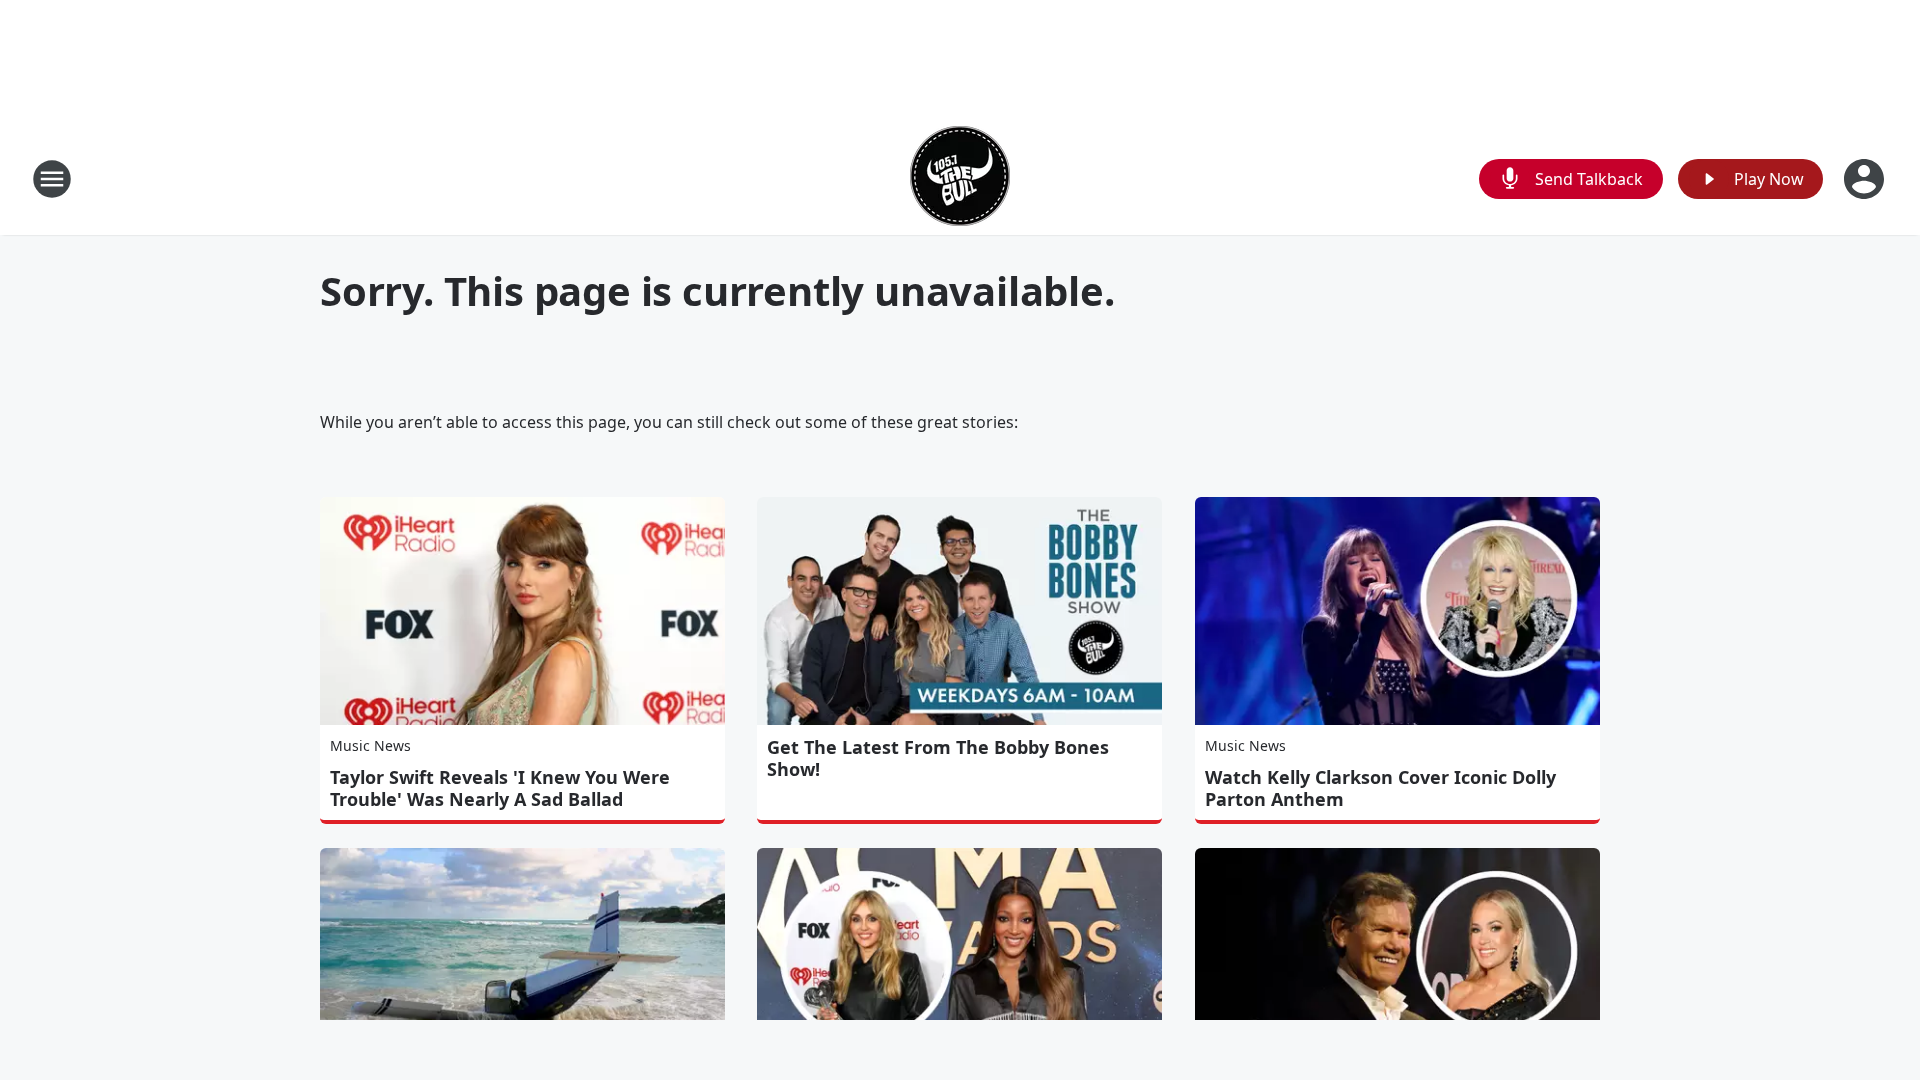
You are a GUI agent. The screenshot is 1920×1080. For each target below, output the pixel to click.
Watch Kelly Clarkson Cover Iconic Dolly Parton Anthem (1380, 788)
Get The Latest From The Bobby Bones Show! (938, 758)
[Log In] (1866, 179)
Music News (370, 745)
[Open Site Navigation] (52, 179)
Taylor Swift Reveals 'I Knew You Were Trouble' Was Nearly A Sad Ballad (500, 788)
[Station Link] (960, 178)
